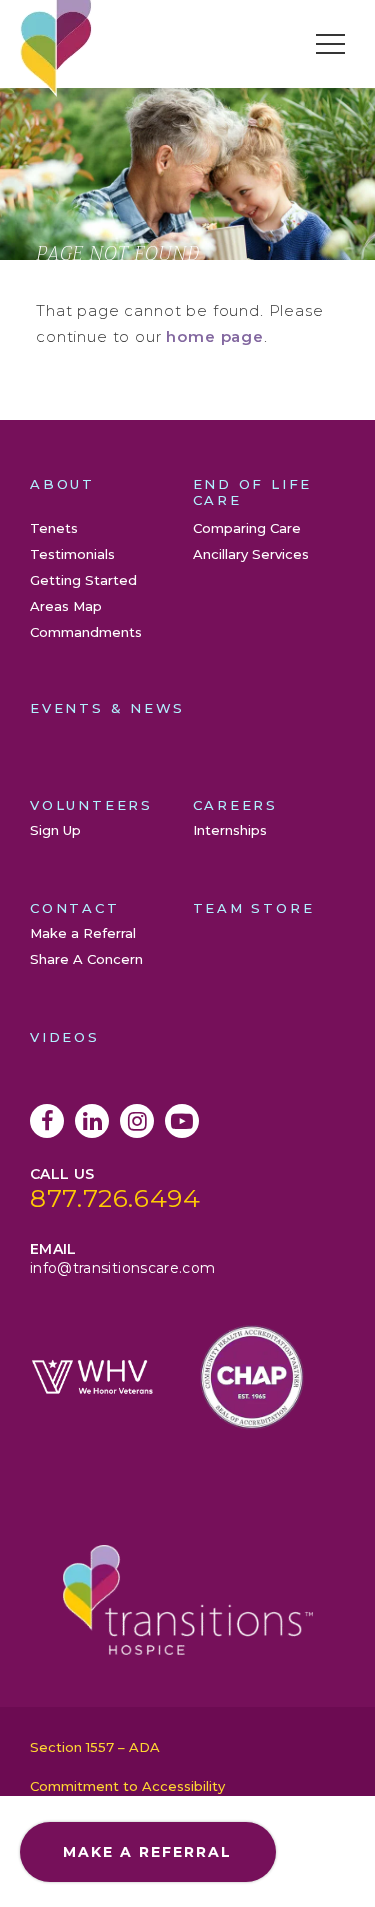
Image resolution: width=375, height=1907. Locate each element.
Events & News (107, 708)
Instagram (137, 1121)
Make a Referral (83, 933)
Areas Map (66, 606)
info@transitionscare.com (122, 1268)
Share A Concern (86, 959)
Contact (75, 908)
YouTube (182, 1121)
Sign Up (55, 830)
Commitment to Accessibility (127, 1786)
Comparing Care (247, 528)
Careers (236, 805)
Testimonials (72, 554)
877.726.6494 (115, 1198)
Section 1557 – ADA (95, 1747)
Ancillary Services (251, 554)
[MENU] (330, 44)
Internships (230, 830)
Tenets (54, 528)
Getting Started (83, 580)
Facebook (47, 1121)
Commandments (86, 632)
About (62, 484)
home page (215, 336)
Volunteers (91, 805)
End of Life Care (253, 492)
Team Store (254, 908)
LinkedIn (92, 1121)
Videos (65, 1037)
